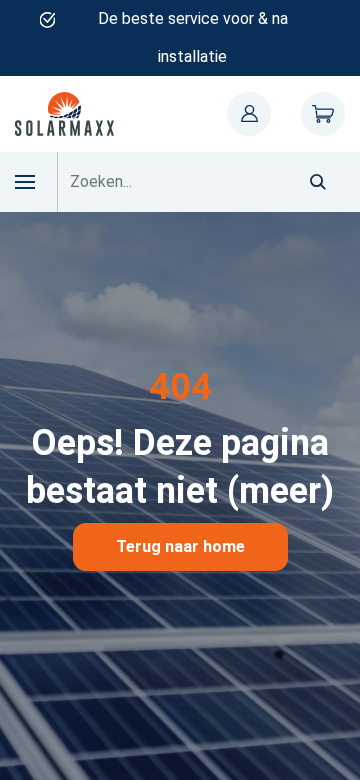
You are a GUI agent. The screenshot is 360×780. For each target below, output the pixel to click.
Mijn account (249, 114)
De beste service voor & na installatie (193, 37)
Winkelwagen (323, 114)
